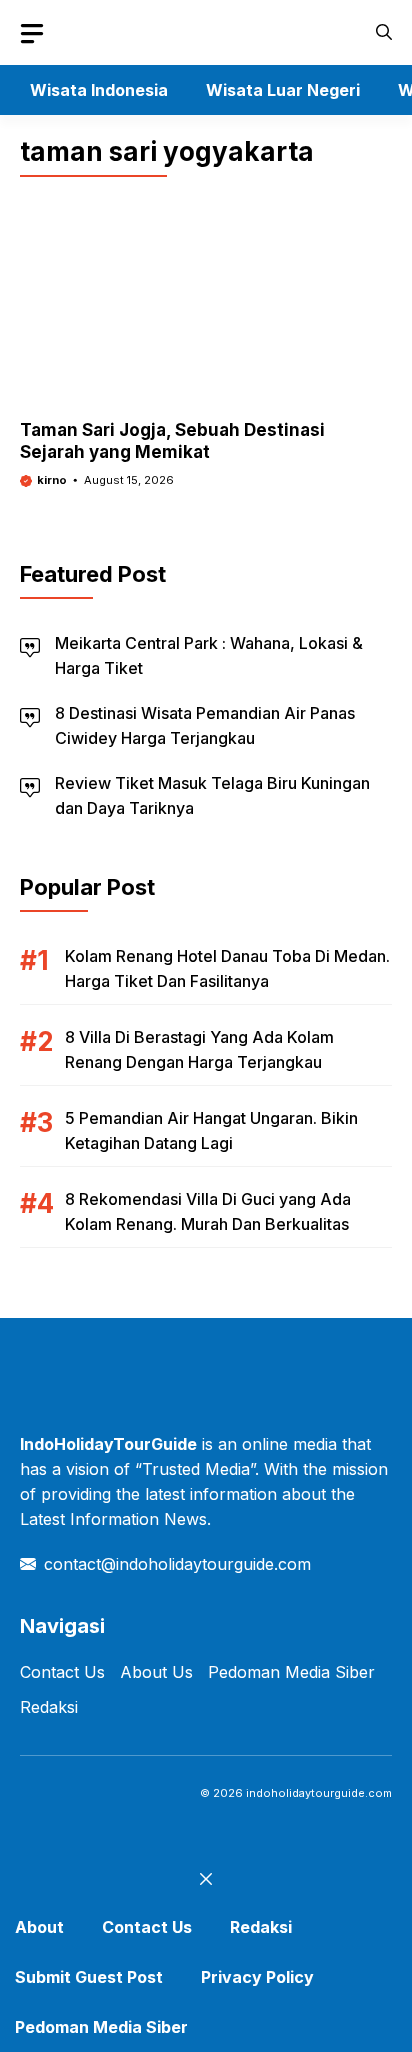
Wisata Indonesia (99, 90)
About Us (156, 1672)
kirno (52, 480)
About (39, 1927)
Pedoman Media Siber (291, 1672)
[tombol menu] (32, 34)
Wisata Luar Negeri (283, 90)
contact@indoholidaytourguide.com (177, 1564)
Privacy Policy (257, 1977)
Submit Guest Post (89, 1977)
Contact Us (62, 1672)
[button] (384, 32)
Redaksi (49, 1707)
